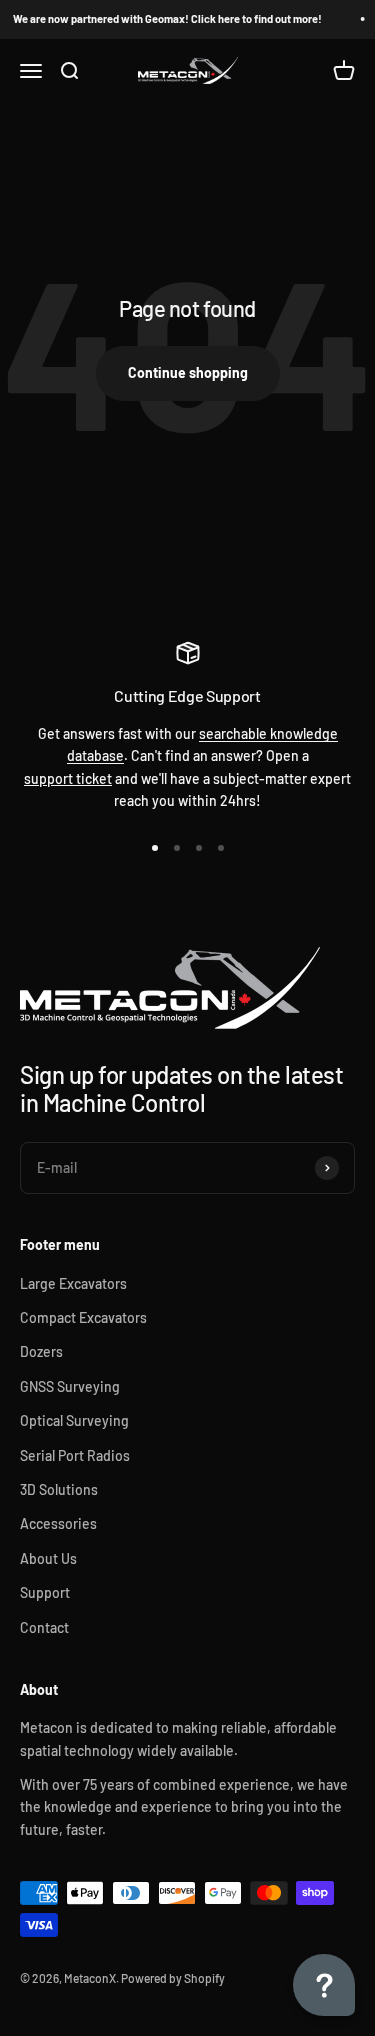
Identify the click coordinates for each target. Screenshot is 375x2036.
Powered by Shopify (173, 1978)
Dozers (41, 1351)
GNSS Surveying (70, 1386)
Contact (44, 1627)
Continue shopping (188, 372)
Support (45, 1592)
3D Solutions (59, 1489)
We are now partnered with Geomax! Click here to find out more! (166, 18)
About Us (48, 1558)
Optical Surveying (74, 1420)
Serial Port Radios (75, 1455)
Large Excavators (73, 1283)
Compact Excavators (83, 1317)
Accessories (58, 1523)
